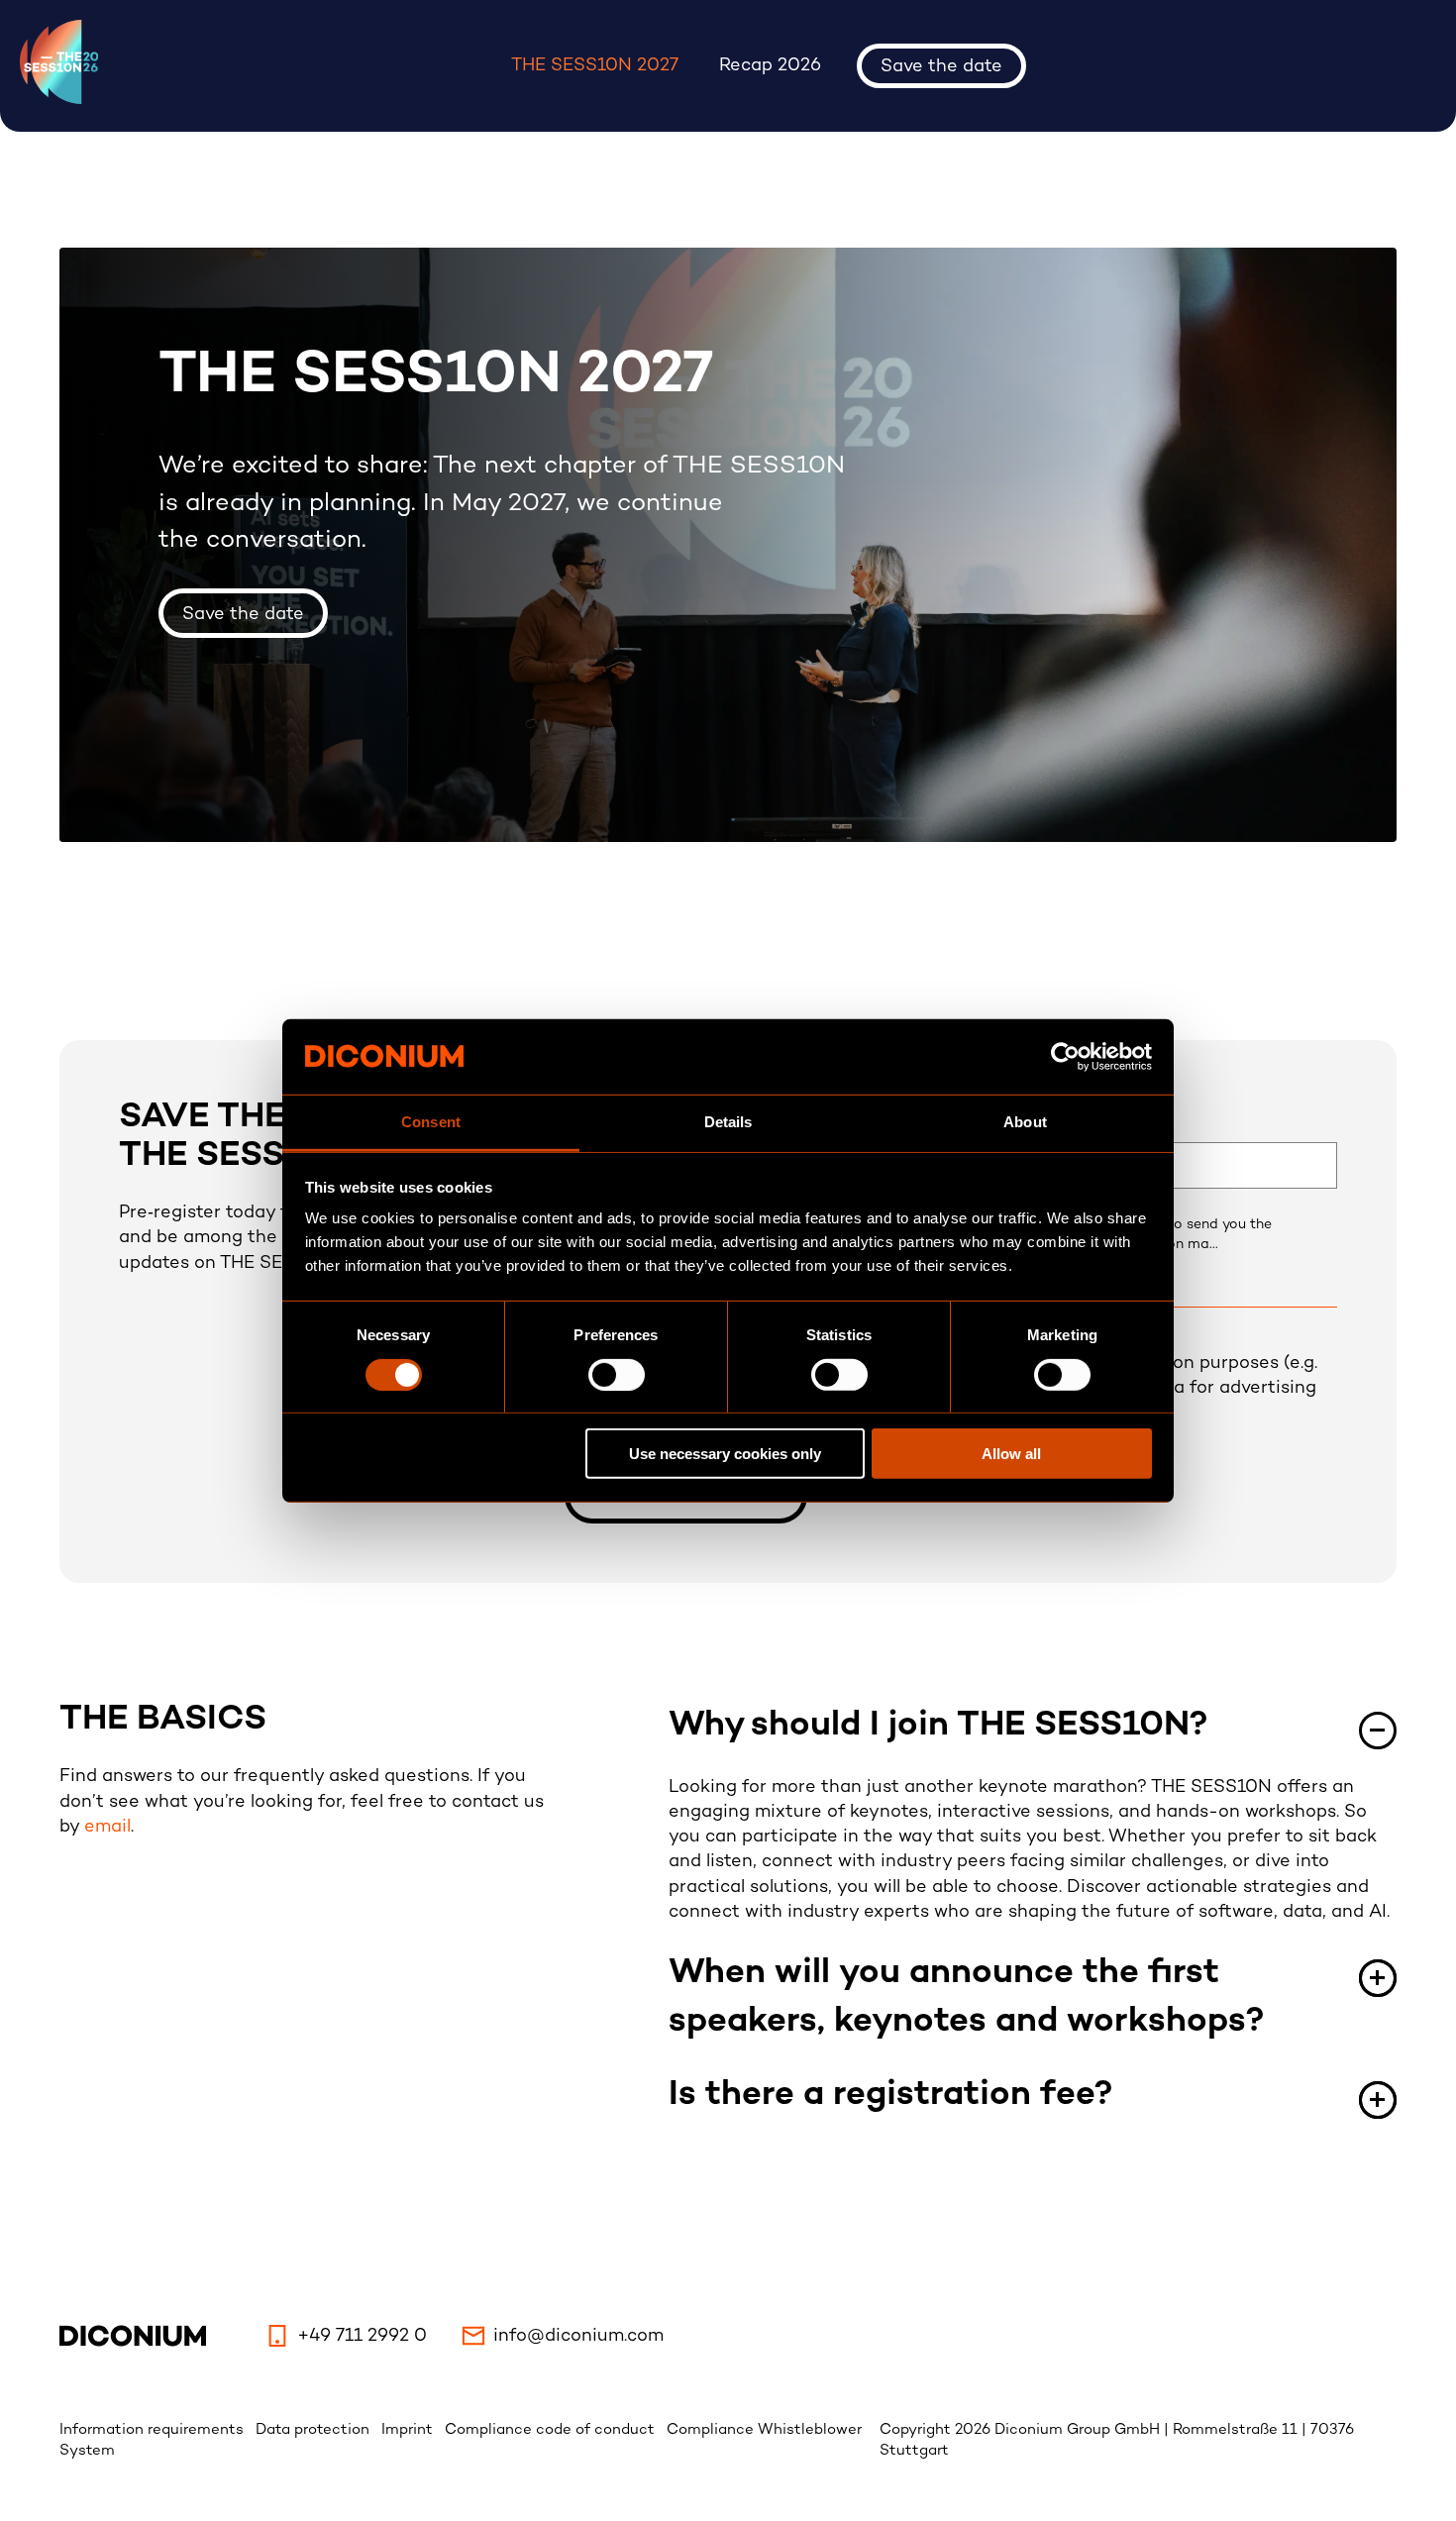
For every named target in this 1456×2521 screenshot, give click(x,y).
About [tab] (1025, 1122)
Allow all (1011, 1454)
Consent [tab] (431, 1122)
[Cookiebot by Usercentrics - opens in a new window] (1065, 1057)
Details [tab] (728, 1122)
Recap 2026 (770, 66)
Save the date (941, 67)
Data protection (314, 2430)
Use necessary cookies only (725, 1454)
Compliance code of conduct (552, 2430)
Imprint (409, 2430)
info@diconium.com (578, 2336)
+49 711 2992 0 (362, 2336)
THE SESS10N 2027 (595, 66)
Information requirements (154, 2430)
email (107, 1827)
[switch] (617, 1374)
